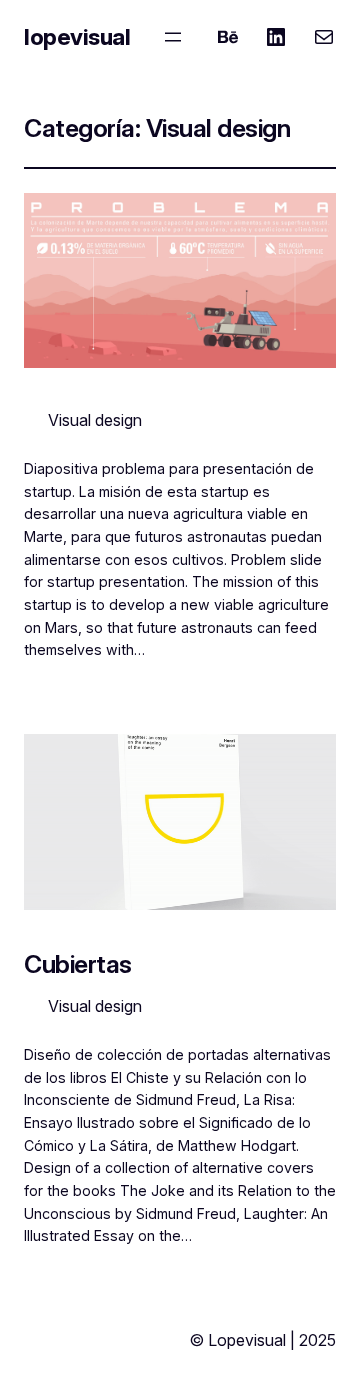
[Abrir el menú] (173, 37)
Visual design (95, 420)
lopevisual (77, 37)
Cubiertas (78, 964)
